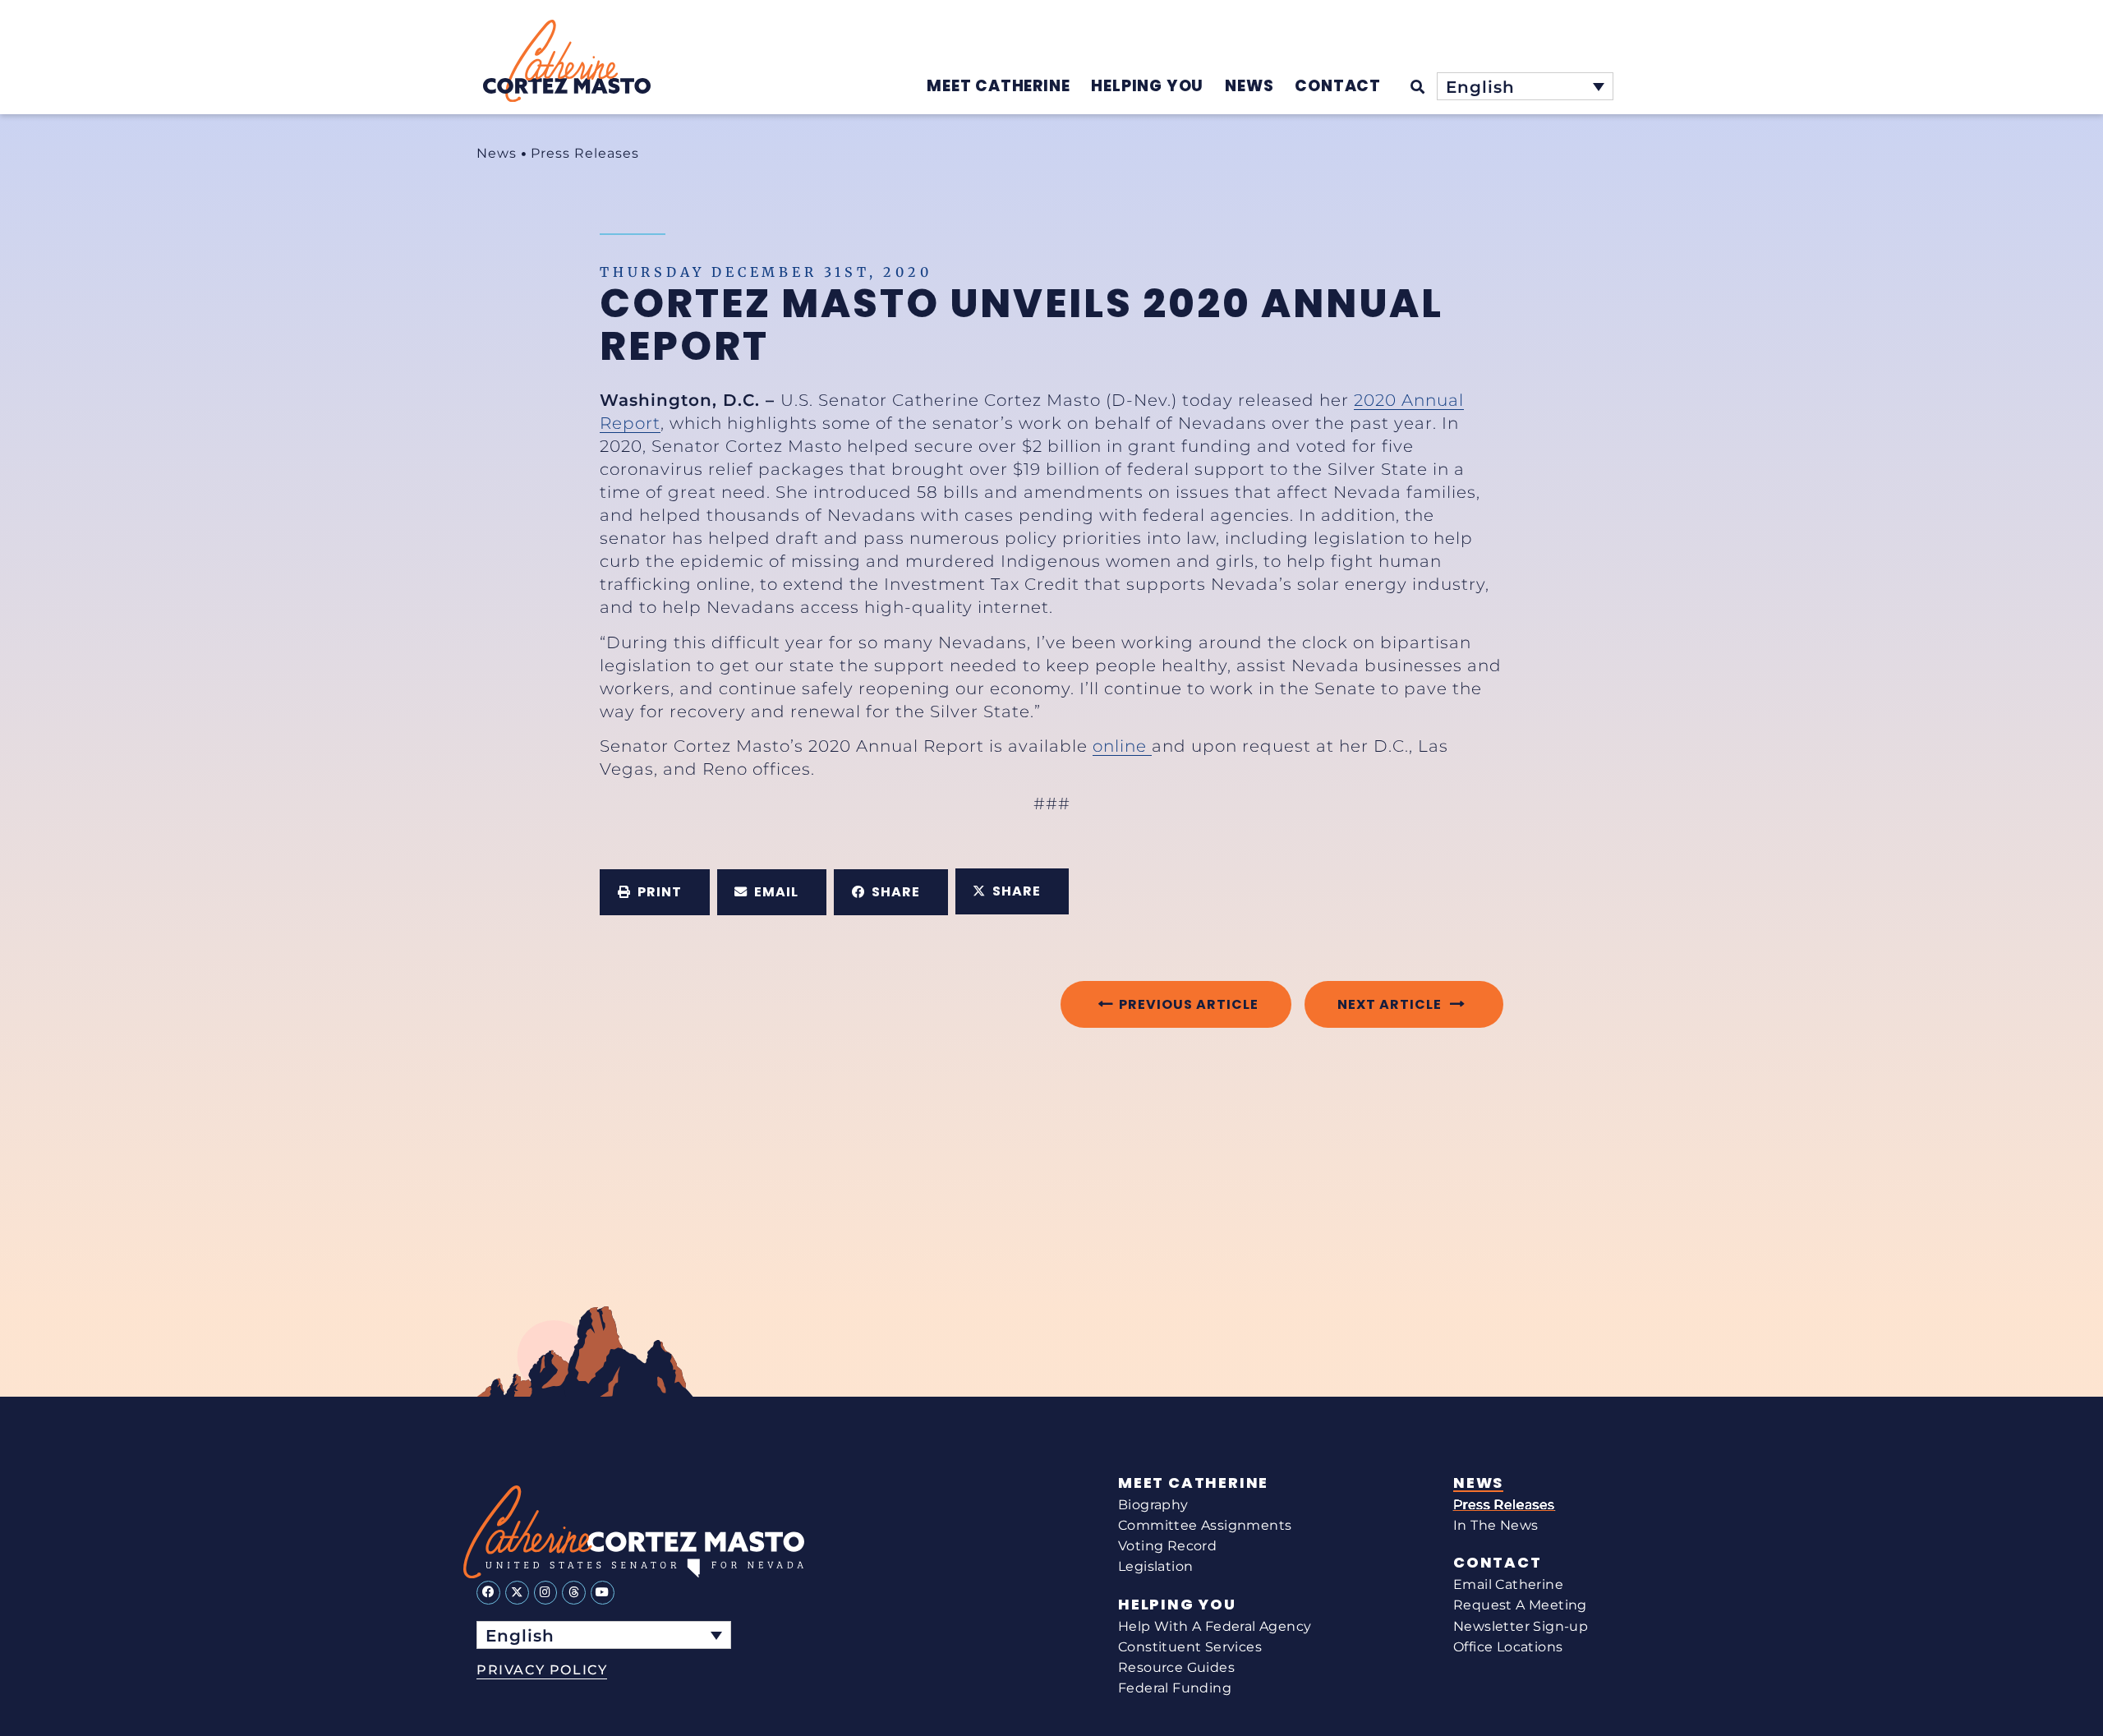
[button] (655, 892)
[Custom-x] (517, 1593)
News (497, 153)
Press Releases (585, 153)
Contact (1498, 1563)
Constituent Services (1190, 1647)
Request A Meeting (1520, 1605)
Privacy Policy (542, 1670)
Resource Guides (1176, 1667)
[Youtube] (603, 1593)
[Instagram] (546, 1593)
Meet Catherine (1193, 1483)
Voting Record (1167, 1546)
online (1122, 746)
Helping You (1177, 1605)
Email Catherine (1508, 1584)
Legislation (1155, 1566)
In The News (1496, 1525)
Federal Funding (1175, 1688)
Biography (1153, 1505)
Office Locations (1508, 1647)
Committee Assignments (1205, 1525)
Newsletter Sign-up (1521, 1626)
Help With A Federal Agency (1215, 1626)
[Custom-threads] (574, 1593)
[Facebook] (488, 1593)
